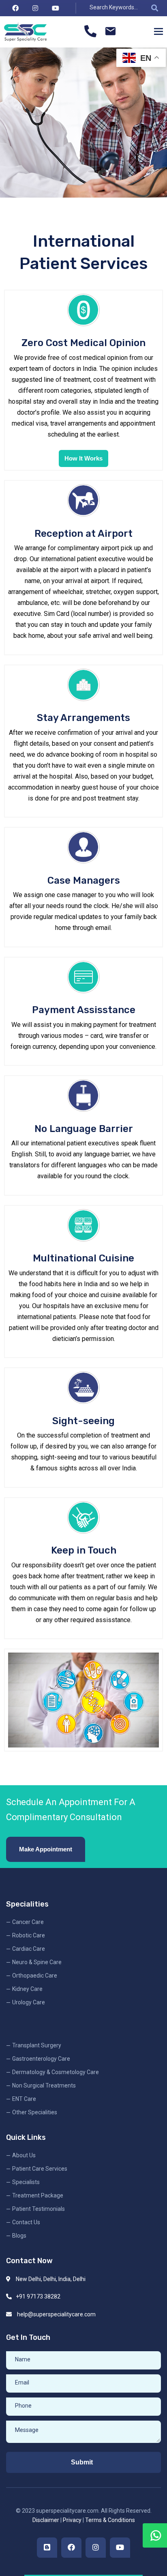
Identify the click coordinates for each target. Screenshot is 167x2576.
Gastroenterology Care (41, 2059)
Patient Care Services (40, 2169)
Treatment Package (38, 2195)
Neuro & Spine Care (37, 1962)
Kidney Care (27, 1989)
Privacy (72, 2520)
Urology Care (29, 2002)
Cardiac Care (29, 1949)
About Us (24, 2155)
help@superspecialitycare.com (56, 2314)
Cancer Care (28, 1922)
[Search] (154, 8)
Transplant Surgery (37, 2045)
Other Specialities (35, 2112)
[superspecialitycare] (25, 32)
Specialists (26, 2182)
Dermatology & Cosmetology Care (56, 2072)
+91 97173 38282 (38, 2296)
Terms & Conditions (110, 2520)
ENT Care (24, 2099)
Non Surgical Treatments (44, 2085)
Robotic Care (29, 1935)
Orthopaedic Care (35, 1976)
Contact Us (26, 2222)
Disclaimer (46, 2520)
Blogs (19, 2236)
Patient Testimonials (39, 2209)
